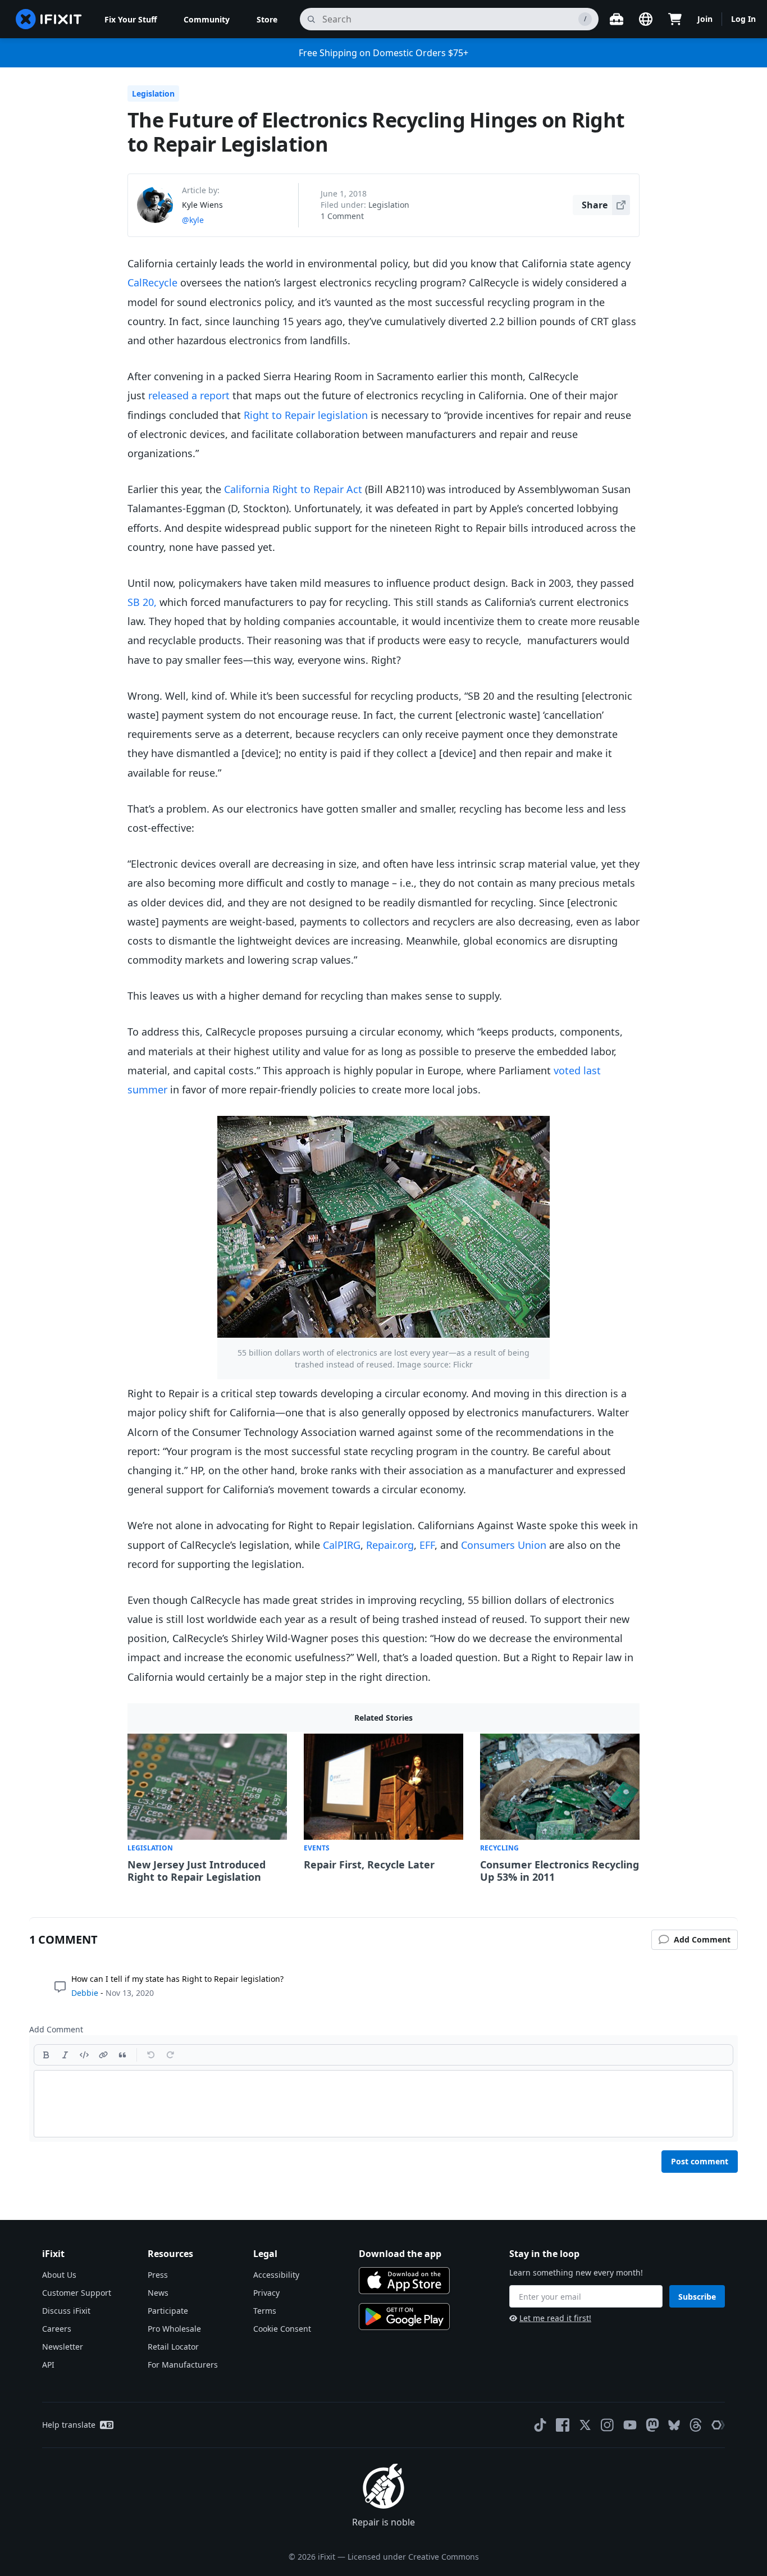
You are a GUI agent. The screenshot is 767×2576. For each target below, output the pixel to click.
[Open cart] (675, 19)
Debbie (85, 1993)
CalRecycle (152, 282)
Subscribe (697, 2297)
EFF (427, 1545)
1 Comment (342, 216)
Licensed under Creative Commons (413, 2557)
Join (705, 19)
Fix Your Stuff (131, 19)
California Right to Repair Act (293, 489)
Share (595, 205)
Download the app (400, 2254)
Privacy (266, 2293)
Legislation (153, 94)
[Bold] (46, 2055)
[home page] (49, 19)
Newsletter (63, 2347)
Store (267, 19)
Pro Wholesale (174, 2329)
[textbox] (383, 2104)
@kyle (193, 220)
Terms (265, 2311)
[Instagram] (608, 2425)
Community (207, 19)
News (158, 2293)
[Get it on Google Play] (404, 2317)
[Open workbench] (617, 19)
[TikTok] (540, 2425)
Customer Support (77, 2293)
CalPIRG (342, 1545)
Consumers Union (504, 1545)
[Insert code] (84, 2055)
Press (158, 2275)
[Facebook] (563, 2425)
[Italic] (65, 2055)
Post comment (700, 2161)
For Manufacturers (183, 2365)
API (48, 2365)
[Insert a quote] (122, 2055)
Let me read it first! (555, 2318)
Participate (168, 2311)
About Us (59, 2275)
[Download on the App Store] (404, 2281)
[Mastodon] (652, 2425)
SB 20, (142, 602)
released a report (189, 395)
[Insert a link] (103, 2055)
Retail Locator (173, 2347)
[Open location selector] (646, 19)
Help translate (69, 2425)
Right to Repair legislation (306, 415)
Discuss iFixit (66, 2311)
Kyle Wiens (202, 205)
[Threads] (696, 2425)
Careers (57, 2329)
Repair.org (390, 1545)
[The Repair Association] (718, 2425)
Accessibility (276, 2275)
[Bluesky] (674, 2425)
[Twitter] (585, 2425)
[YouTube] (630, 2425)
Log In (743, 19)
